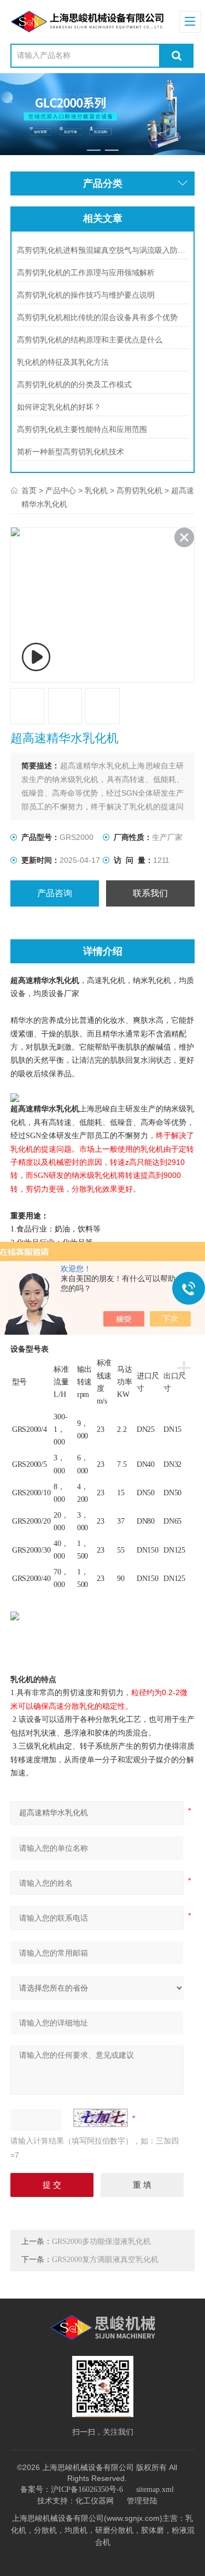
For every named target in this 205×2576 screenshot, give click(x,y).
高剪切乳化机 (139, 491)
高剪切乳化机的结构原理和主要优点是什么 (90, 340)
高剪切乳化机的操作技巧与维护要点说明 (86, 295)
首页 (29, 491)
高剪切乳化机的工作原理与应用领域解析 (86, 273)
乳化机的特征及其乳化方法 (63, 362)
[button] (94, 150)
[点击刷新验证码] (101, 2118)
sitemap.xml (155, 2489)
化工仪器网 (95, 2501)
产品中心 (61, 491)
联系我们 (150, 893)
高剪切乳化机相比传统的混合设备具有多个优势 (97, 318)
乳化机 (96, 491)
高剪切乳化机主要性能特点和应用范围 (82, 430)
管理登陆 (142, 2501)
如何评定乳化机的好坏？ (59, 407)
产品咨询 (55, 893)
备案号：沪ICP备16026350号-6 (72, 2489)
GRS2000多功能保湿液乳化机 (101, 2242)
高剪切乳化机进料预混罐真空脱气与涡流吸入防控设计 (102, 250)
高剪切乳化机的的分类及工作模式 (74, 385)
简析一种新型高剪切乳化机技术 (71, 452)
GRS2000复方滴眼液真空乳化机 (105, 2260)
